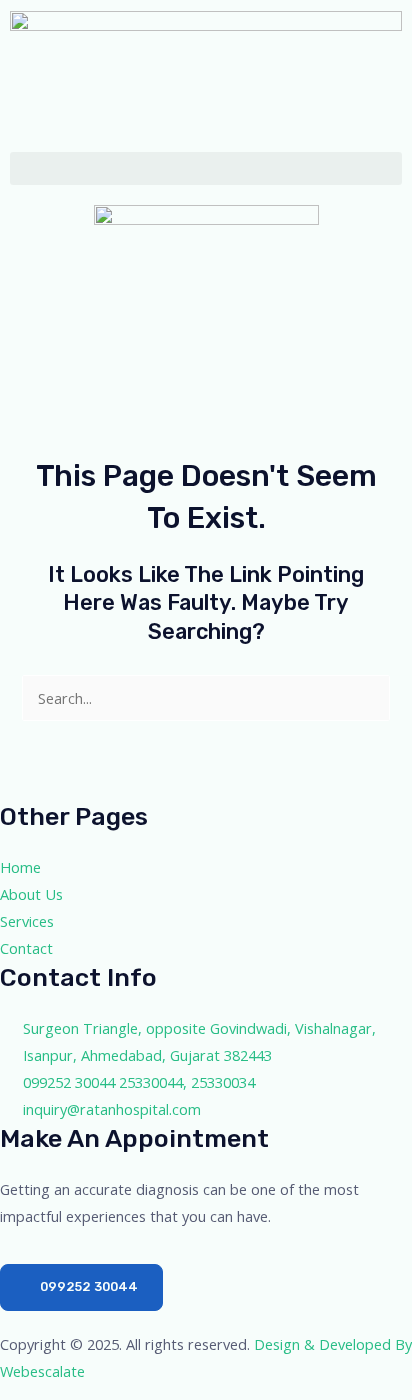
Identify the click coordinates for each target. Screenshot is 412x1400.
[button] (206, 168)
